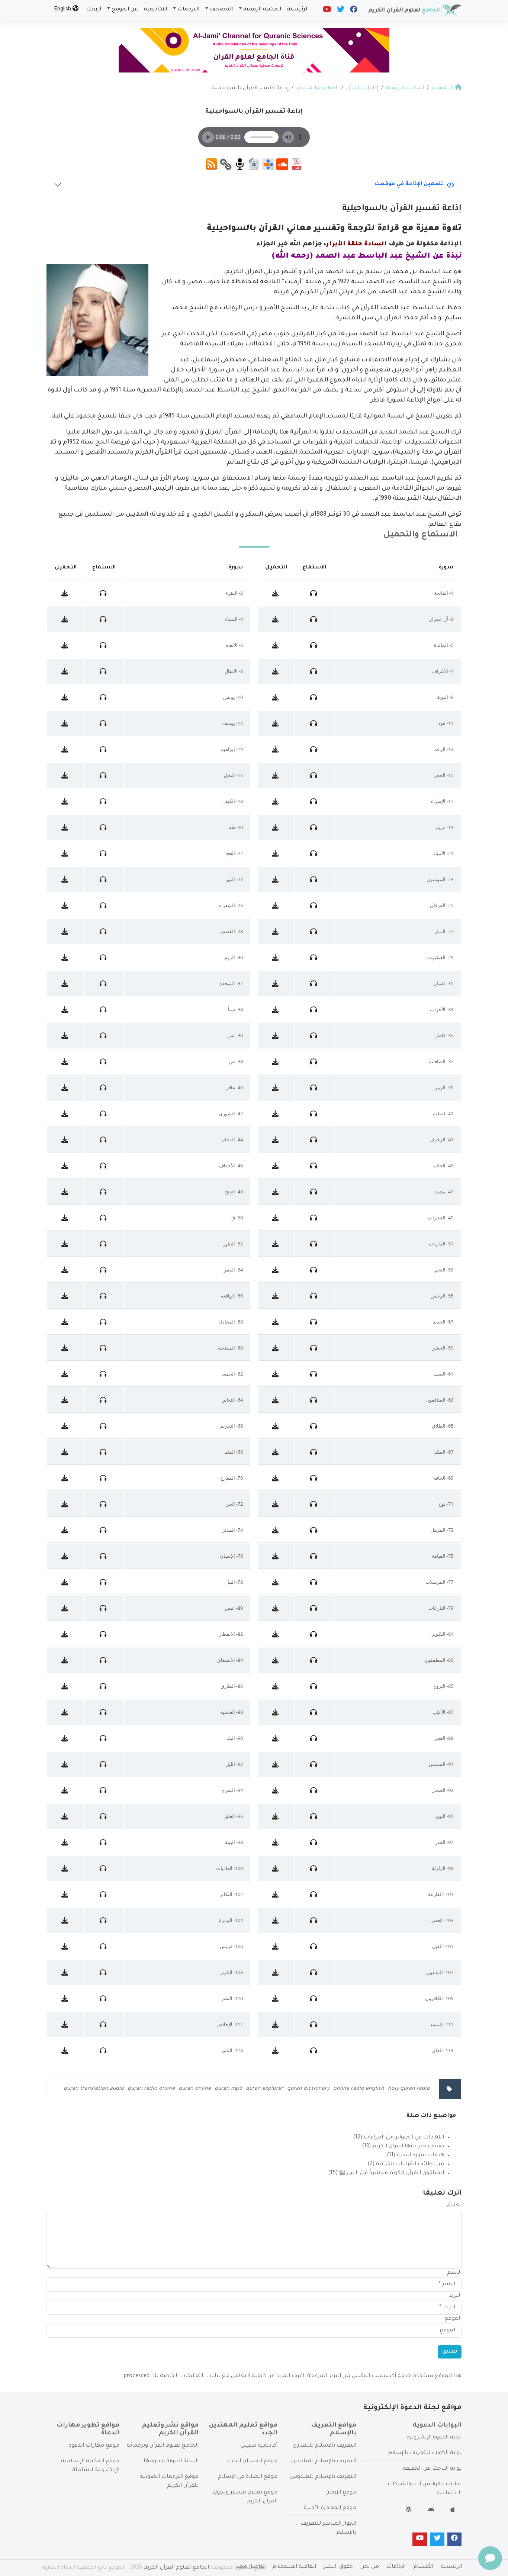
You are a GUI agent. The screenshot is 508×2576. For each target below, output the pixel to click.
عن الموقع (125, 10)
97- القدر (444, 1842)
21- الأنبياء (443, 853)
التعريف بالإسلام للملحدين (324, 2461)
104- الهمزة (231, 1920)
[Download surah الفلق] (276, 2050)
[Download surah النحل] (66, 775)
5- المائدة (444, 645)
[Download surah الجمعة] (66, 1374)
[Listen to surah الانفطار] (104, 1634)
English (63, 10)
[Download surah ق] (66, 1218)
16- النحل (233, 775)
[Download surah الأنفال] (66, 671)
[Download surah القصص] (66, 931)
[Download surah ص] (66, 1061)
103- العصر (442, 1920)
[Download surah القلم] (66, 1452)
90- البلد (235, 1738)
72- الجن (234, 1504)
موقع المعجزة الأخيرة (330, 2508)
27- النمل (444, 931)
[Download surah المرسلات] (276, 1582)
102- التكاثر (231, 1894)
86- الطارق (232, 1686)
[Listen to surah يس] (104, 1035)
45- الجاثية (443, 1166)
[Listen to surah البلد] (104, 1738)
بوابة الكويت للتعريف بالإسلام (425, 2453)
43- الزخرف (441, 1139)
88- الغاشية (232, 1712)
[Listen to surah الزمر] (314, 1087)
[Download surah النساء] (66, 619)
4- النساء (234, 619)
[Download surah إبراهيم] (66, 749)
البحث (94, 10)
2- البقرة (234, 593)
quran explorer (265, 2089)
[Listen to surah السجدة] (104, 983)
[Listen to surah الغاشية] (104, 1712)
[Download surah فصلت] (276, 1113)
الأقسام (423, 2567)
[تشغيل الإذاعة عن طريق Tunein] (268, 165)
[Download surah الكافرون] (276, 1998)
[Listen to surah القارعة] (314, 1894)
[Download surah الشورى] (66, 1113)
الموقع (453, 2319)
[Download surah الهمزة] (66, 1920)
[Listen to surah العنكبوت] (314, 957)
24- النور (234, 879)
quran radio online (151, 2089)
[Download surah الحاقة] (276, 1478)
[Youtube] (327, 11)
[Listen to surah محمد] (314, 1192)
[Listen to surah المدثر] (104, 1530)
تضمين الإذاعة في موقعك (409, 184)
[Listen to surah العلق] (104, 1816)
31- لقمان (443, 983)
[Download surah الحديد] (276, 1322)
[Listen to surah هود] (314, 723)
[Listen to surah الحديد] (314, 1322)
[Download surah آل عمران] (276, 619)
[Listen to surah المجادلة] (104, 1322)
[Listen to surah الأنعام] (104, 645)
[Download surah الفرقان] (276, 905)
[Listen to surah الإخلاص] (104, 2024)
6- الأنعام (234, 645)
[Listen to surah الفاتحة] (314, 593)
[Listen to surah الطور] (104, 1244)
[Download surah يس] (66, 1035)
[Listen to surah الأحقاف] (104, 1166)
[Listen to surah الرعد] (314, 749)
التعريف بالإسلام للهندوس (323, 2477)
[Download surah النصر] (66, 1998)
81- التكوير (443, 1634)
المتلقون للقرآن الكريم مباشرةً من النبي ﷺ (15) (386, 2173)
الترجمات (188, 10)
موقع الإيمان (341, 2493)
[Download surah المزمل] (276, 1530)
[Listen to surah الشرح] (104, 1790)
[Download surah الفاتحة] (276, 593)
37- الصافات (441, 1061)
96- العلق (234, 1816)
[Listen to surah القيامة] (314, 1556)
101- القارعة (441, 1894)
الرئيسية (298, 10)
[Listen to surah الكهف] (104, 801)
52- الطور (233, 1244)
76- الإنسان (231, 1556)
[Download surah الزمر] (276, 1087)
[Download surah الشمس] (276, 1764)
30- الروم (234, 957)
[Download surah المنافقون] (276, 1400)
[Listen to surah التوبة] (314, 697)
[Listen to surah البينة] (104, 1842)
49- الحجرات (441, 1218)
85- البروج (443, 1686)
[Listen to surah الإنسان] (104, 1556)
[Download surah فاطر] (276, 1035)
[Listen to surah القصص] (104, 931)
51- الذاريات (441, 1244)
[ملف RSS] (212, 165)
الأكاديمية (155, 10)
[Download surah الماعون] (276, 1972)
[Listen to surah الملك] (314, 1452)
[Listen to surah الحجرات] (314, 1218)
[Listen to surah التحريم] (104, 1426)
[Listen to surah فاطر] (314, 1035)
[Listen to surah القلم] (104, 1452)
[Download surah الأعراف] (276, 671)
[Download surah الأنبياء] (276, 853)
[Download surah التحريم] (66, 1426)
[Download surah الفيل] (276, 1946)
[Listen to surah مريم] (314, 827)
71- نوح (446, 1504)
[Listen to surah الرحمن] (314, 1296)
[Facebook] (353, 11)
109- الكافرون (439, 1998)
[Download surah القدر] (276, 1842)
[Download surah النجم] (276, 1270)
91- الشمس (441, 1764)
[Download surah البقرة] (66, 593)
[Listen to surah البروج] (314, 1686)
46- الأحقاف (231, 1166)
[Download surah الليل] (66, 1764)
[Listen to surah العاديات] (104, 1868)
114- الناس (232, 2050)
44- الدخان (232, 1139)
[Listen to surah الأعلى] (314, 1712)
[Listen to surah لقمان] (314, 983)
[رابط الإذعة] (226, 165)
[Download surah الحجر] (276, 775)
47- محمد (444, 1192)
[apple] (454, 2511)
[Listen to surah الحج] (104, 853)
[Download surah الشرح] (66, 1790)
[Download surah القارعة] (276, 1894)
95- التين (445, 1816)
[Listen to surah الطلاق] (314, 1426)
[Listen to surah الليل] (104, 1764)
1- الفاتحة (444, 593)
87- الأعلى (443, 1712)
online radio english (359, 2089)
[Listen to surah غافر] (104, 1087)
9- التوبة (445, 697)
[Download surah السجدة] (66, 983)
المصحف (221, 10)
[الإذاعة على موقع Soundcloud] (282, 165)
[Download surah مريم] (276, 827)
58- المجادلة (231, 1322)
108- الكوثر (232, 1972)
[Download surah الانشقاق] (66, 1660)
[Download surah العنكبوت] (276, 957)
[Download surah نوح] (276, 1504)
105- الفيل (443, 1946)
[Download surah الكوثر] (66, 1972)
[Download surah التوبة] (276, 697)
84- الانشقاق (230, 1660)
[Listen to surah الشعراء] (104, 905)
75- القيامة (443, 1556)
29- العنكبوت (441, 957)
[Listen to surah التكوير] (314, 1634)
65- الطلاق (443, 1426)
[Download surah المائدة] (276, 645)
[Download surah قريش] (66, 1946)
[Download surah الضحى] (276, 1790)
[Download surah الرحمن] (276, 1296)
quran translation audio (94, 2089)
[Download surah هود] (276, 723)
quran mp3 (228, 2089)
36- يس (235, 1035)
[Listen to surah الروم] (104, 957)
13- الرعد (444, 749)
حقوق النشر (338, 2567)
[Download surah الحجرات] (276, 1218)
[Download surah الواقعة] (66, 1296)
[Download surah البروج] (276, 1686)
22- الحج (234, 853)
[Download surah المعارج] (66, 1478)
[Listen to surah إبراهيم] (104, 749)
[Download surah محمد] (276, 1192)
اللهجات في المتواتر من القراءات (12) (398, 2138)
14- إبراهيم (232, 749)
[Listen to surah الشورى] (104, 1113)
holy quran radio (409, 2089)
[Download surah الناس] (66, 2050)
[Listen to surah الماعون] (314, 1972)
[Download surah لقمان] (276, 983)
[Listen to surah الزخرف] (314, 1139)
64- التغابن (232, 1400)
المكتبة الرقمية (262, 10)
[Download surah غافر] (66, 1087)
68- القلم (234, 1452)
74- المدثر (233, 1530)
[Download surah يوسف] (66, 723)
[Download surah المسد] (276, 2024)
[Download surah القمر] (66, 1270)
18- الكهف (233, 801)
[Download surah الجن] (66, 1504)
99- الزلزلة (443, 1868)
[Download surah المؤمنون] (276, 879)
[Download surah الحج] (66, 853)
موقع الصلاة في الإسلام (248, 2477)
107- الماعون (440, 1972)
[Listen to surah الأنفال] (104, 671)
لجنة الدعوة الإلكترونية (434, 2438)
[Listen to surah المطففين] (314, 1660)
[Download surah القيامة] (276, 1556)
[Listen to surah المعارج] (104, 1478)
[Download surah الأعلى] (276, 1712)
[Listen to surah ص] (104, 1061)
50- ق (237, 1218)
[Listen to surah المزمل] (314, 1530)
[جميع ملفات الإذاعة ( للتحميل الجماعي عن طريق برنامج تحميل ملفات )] (254, 165)
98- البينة (234, 1842)
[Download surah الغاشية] (66, 1712)
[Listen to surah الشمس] (314, 1764)
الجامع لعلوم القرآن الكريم (176, 2568)
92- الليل (234, 1764)
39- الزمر (444, 1087)
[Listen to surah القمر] (104, 1270)
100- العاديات (229, 1868)
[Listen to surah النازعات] (314, 1608)
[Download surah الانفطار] (66, 1634)
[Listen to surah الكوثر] (104, 1972)
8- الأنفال (234, 671)
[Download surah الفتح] (66, 1192)
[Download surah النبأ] (66, 1582)
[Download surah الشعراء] (66, 905)
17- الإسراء (442, 801)
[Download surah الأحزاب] (276, 1009)
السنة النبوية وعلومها (171, 2461)
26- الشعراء (231, 905)
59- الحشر (443, 1348)
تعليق (454, 2205)
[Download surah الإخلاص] (66, 2024)
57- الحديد (443, 1322)
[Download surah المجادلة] (66, 1322)
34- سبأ (235, 1009)
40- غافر (234, 1087)
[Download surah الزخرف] (276, 1139)
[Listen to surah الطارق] (104, 1686)
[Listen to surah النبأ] (104, 1582)
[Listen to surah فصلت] (314, 1113)
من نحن (370, 2567)
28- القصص (231, 931)
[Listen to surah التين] (314, 1816)
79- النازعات (441, 1608)
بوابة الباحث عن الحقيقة (432, 2469)
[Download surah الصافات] (276, 1061)
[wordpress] (410, 2511)
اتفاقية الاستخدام (294, 2567)
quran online (195, 2089)
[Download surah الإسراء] (276, 801)
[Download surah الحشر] (276, 1348)
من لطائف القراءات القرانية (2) (406, 2164)
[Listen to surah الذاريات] (314, 1244)
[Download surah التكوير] (276, 1634)
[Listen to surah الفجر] (314, 1738)
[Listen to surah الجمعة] (104, 1374)
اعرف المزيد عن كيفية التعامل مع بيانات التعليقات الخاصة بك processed (214, 2376)
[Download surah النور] (66, 879)
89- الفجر (444, 1738)
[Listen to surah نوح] (314, 1504)
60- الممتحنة (230, 1348)
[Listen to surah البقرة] (104, 593)
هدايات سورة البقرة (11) (415, 2156)
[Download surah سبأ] (66, 1009)
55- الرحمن (442, 1296)
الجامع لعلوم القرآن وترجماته (163, 2446)
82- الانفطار (231, 1634)
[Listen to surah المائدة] (314, 645)
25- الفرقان (442, 905)
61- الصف (443, 1374)
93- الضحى (442, 1790)
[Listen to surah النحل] (104, 775)
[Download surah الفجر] (276, 1738)
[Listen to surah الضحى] (314, 1790)
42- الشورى (231, 1113)
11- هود (446, 723)
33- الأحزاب (442, 1009)
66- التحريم (232, 1426)
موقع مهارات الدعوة (94, 2446)
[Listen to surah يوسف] (104, 723)
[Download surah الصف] (276, 1374)
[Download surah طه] (66, 827)
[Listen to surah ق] (104, 1218)
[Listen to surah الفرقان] (314, 905)
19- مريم (444, 827)
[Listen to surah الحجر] (314, 775)
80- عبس (234, 1608)
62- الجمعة (232, 1374)
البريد (455, 2296)
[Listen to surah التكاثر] (104, 1894)
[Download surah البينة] (66, 1842)
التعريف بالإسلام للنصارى (324, 2446)
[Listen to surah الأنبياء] (314, 853)
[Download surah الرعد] (276, 749)
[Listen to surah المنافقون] (314, 1400)
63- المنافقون (439, 1400)
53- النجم (444, 1270)
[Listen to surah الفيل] (314, 1946)
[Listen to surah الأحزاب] (314, 1009)
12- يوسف (232, 723)
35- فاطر (444, 1035)
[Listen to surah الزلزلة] (314, 1868)
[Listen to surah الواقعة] (104, 1296)
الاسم (454, 2273)
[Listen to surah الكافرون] (314, 1998)
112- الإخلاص (230, 2024)
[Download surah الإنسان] (66, 1556)
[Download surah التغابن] (66, 1400)
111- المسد (442, 2024)
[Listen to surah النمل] (314, 931)
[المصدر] (240, 165)
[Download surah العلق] (66, 1816)
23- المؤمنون (440, 879)
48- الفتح (234, 1192)
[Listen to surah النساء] (104, 619)
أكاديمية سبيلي (259, 2446)
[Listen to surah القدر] (314, 1842)
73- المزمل (442, 1530)
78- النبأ (235, 1582)
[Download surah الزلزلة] (276, 1868)
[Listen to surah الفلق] (314, 2050)
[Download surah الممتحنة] (66, 1348)
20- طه (236, 827)
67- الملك (444, 1452)
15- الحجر (444, 775)
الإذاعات (396, 2567)
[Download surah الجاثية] (276, 1166)
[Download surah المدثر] (66, 1530)
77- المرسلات (439, 1582)
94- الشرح (232, 1790)
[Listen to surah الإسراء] (314, 801)
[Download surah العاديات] (66, 1868)
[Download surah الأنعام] (66, 645)
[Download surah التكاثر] (66, 1894)
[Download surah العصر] (276, 1920)
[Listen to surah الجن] (104, 1504)
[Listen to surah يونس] (104, 697)
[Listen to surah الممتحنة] (104, 1348)
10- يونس (233, 697)
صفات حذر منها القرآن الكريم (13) (403, 2147)
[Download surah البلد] (66, 1738)
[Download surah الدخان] (66, 1139)
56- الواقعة (232, 1296)
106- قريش (231, 1946)
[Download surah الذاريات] (276, 1244)
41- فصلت (443, 1113)
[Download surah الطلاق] (276, 1426)
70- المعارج (232, 1478)
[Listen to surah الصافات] (314, 1061)
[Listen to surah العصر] (314, 1920)
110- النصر (232, 1998)
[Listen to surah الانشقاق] (104, 1660)
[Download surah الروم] (66, 957)
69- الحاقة (443, 1478)
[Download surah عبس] (66, 1608)
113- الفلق (443, 2050)
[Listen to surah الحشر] (314, 1348)
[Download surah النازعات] (276, 1608)
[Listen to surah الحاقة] (314, 1478)
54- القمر (233, 1270)
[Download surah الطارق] (66, 1686)
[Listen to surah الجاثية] (314, 1166)
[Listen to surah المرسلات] (314, 1582)
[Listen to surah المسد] (314, 2024)
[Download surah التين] (276, 1816)
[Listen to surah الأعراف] (314, 671)
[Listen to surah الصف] (314, 1374)
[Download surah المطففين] (276, 1660)
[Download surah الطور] (66, 1244)
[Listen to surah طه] (104, 827)
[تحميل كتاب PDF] (296, 165)
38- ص (236, 1061)
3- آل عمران (441, 619)
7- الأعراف (443, 671)
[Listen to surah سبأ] (104, 1009)
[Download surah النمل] (276, 931)
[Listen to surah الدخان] (104, 1139)
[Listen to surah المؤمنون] (314, 879)
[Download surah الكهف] (66, 801)
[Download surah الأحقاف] (66, 1166)
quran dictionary (308, 2089)
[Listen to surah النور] (104, 879)
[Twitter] (340, 11)
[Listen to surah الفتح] (104, 1192)
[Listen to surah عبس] (104, 1608)
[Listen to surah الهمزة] (104, 1920)
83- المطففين (439, 1660)
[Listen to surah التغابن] (104, 1400)
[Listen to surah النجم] (314, 1270)
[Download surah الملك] (276, 1452)
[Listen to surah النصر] (104, 1998)
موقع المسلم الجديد (252, 2461)
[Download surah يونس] (66, 697)
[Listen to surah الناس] (104, 2050)
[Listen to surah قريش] (104, 1946)
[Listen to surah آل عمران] (314, 619)
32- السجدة (231, 983)
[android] (432, 2511)
